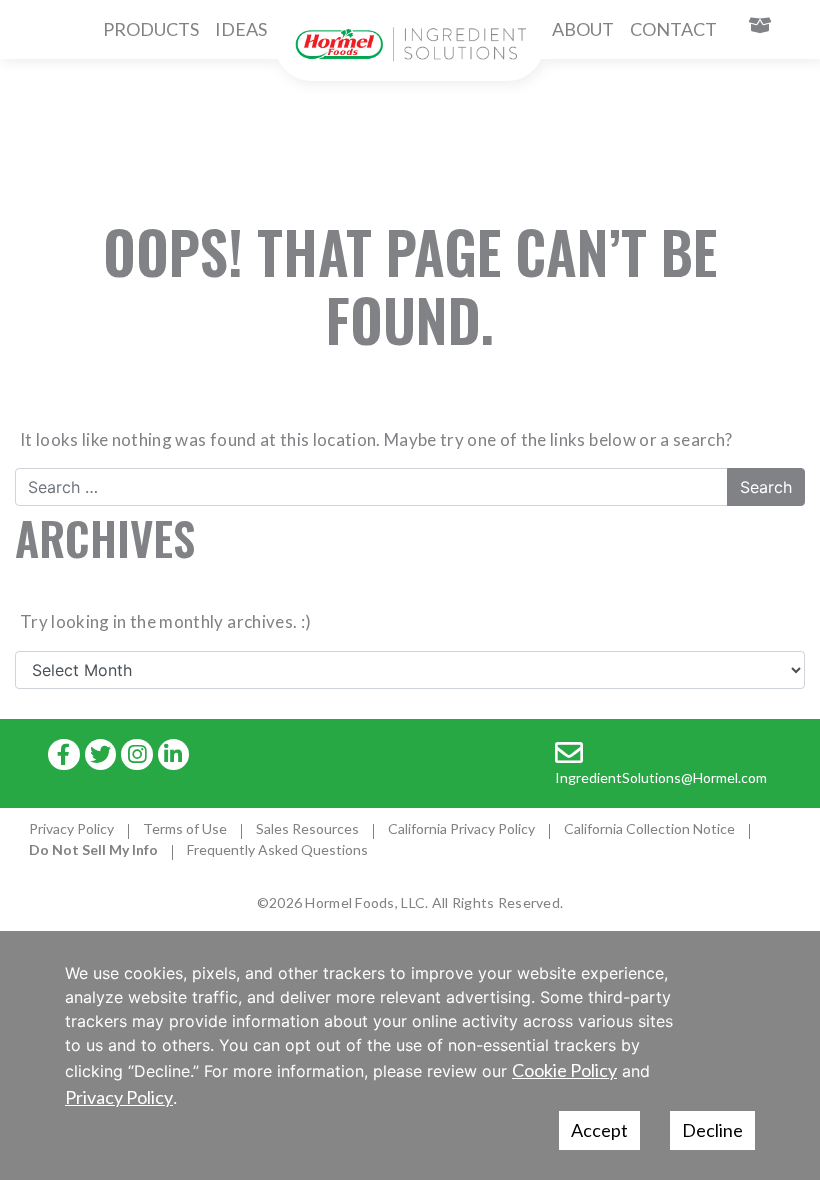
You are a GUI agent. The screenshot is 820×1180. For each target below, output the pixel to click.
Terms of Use (185, 828)
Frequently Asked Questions (277, 849)
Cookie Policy (564, 1070)
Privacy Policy (71, 828)
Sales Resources (307, 828)
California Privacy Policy (461, 828)
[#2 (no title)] (409, 44)
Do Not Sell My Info (93, 849)
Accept (599, 1130)
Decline (712, 1130)
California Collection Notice (649, 828)
